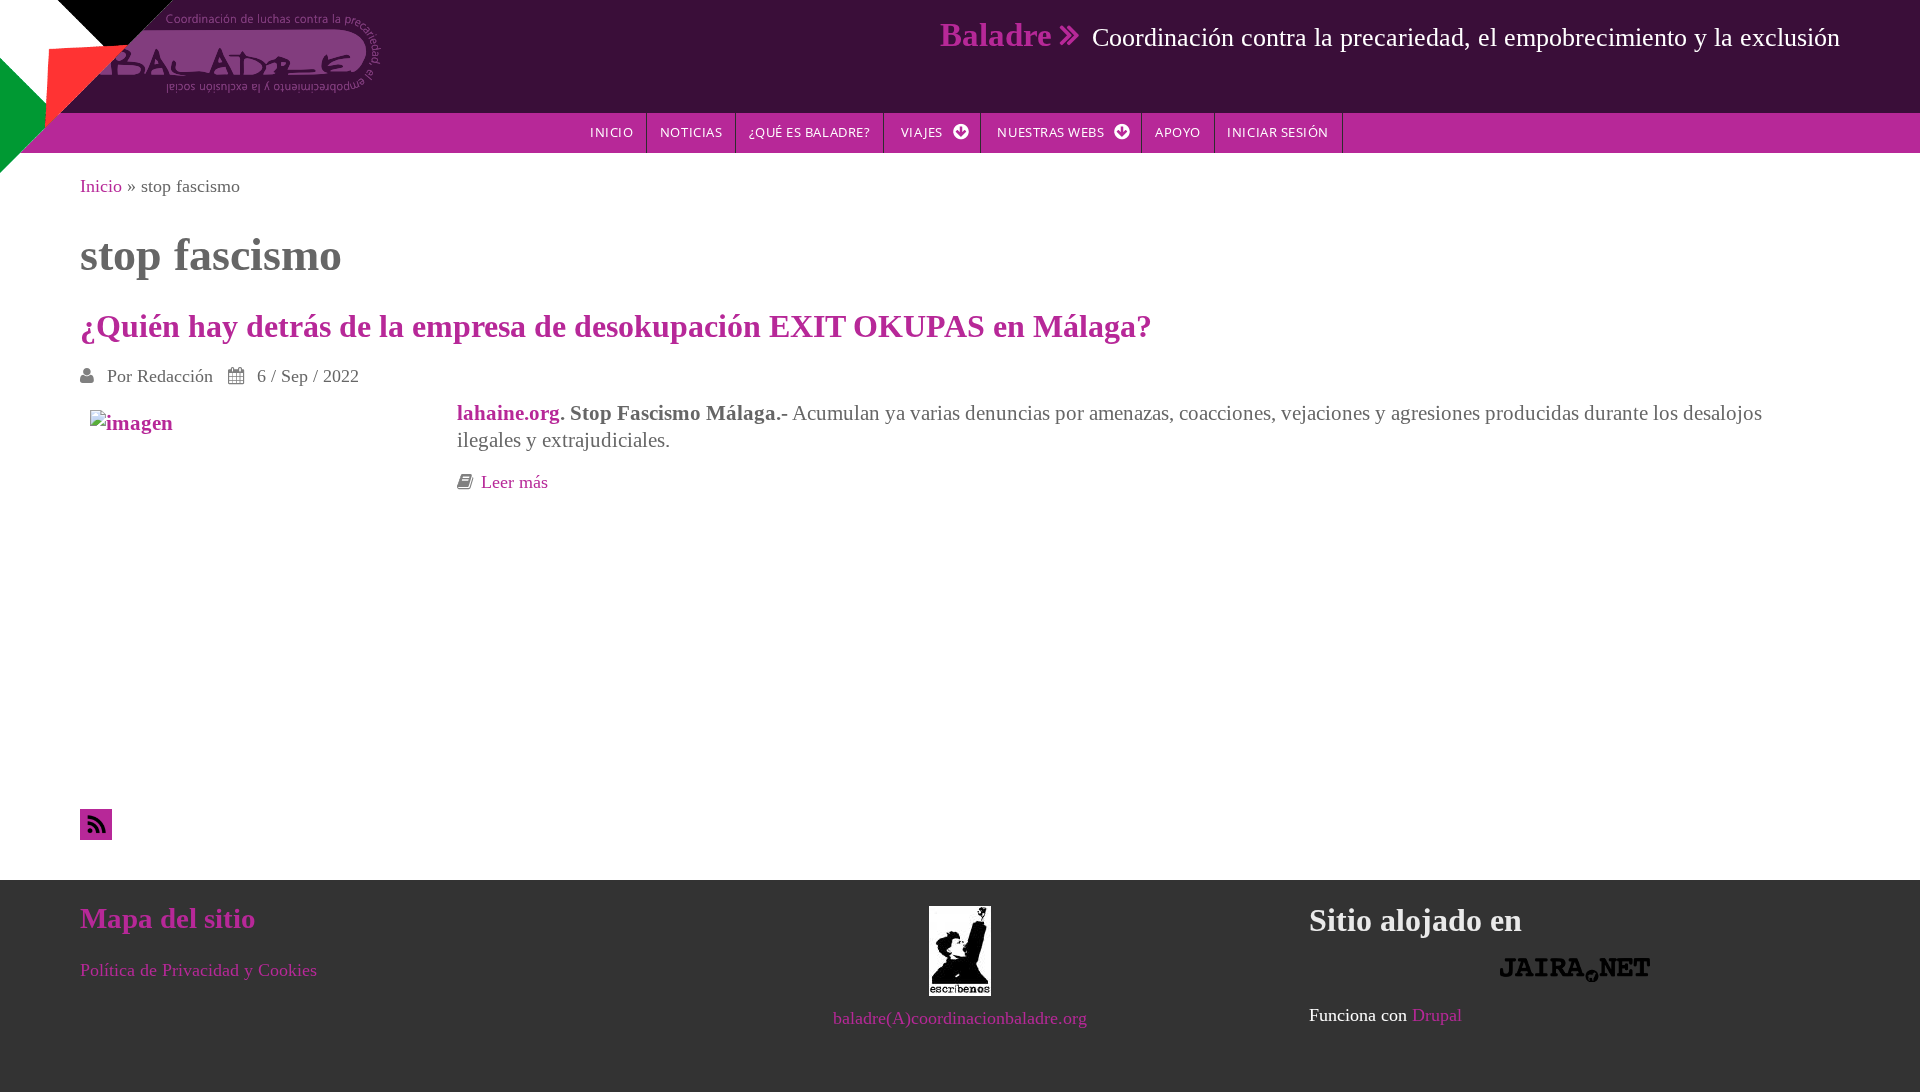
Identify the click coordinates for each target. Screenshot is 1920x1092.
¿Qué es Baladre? (809, 132)
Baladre (996, 34)
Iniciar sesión (1277, 132)
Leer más (514, 482)
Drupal (1437, 1015)
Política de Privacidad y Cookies (198, 970)
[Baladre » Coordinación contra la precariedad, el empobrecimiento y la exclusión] (230, 52)
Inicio (611, 132)
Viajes (922, 132)
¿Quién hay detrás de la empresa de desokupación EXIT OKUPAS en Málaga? (616, 326)
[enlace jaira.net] (1574, 970)
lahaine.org (508, 413)
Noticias (691, 132)
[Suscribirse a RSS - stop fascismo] (960, 824)
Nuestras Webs (1050, 132)
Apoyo (1178, 132)
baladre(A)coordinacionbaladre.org (960, 1018)
